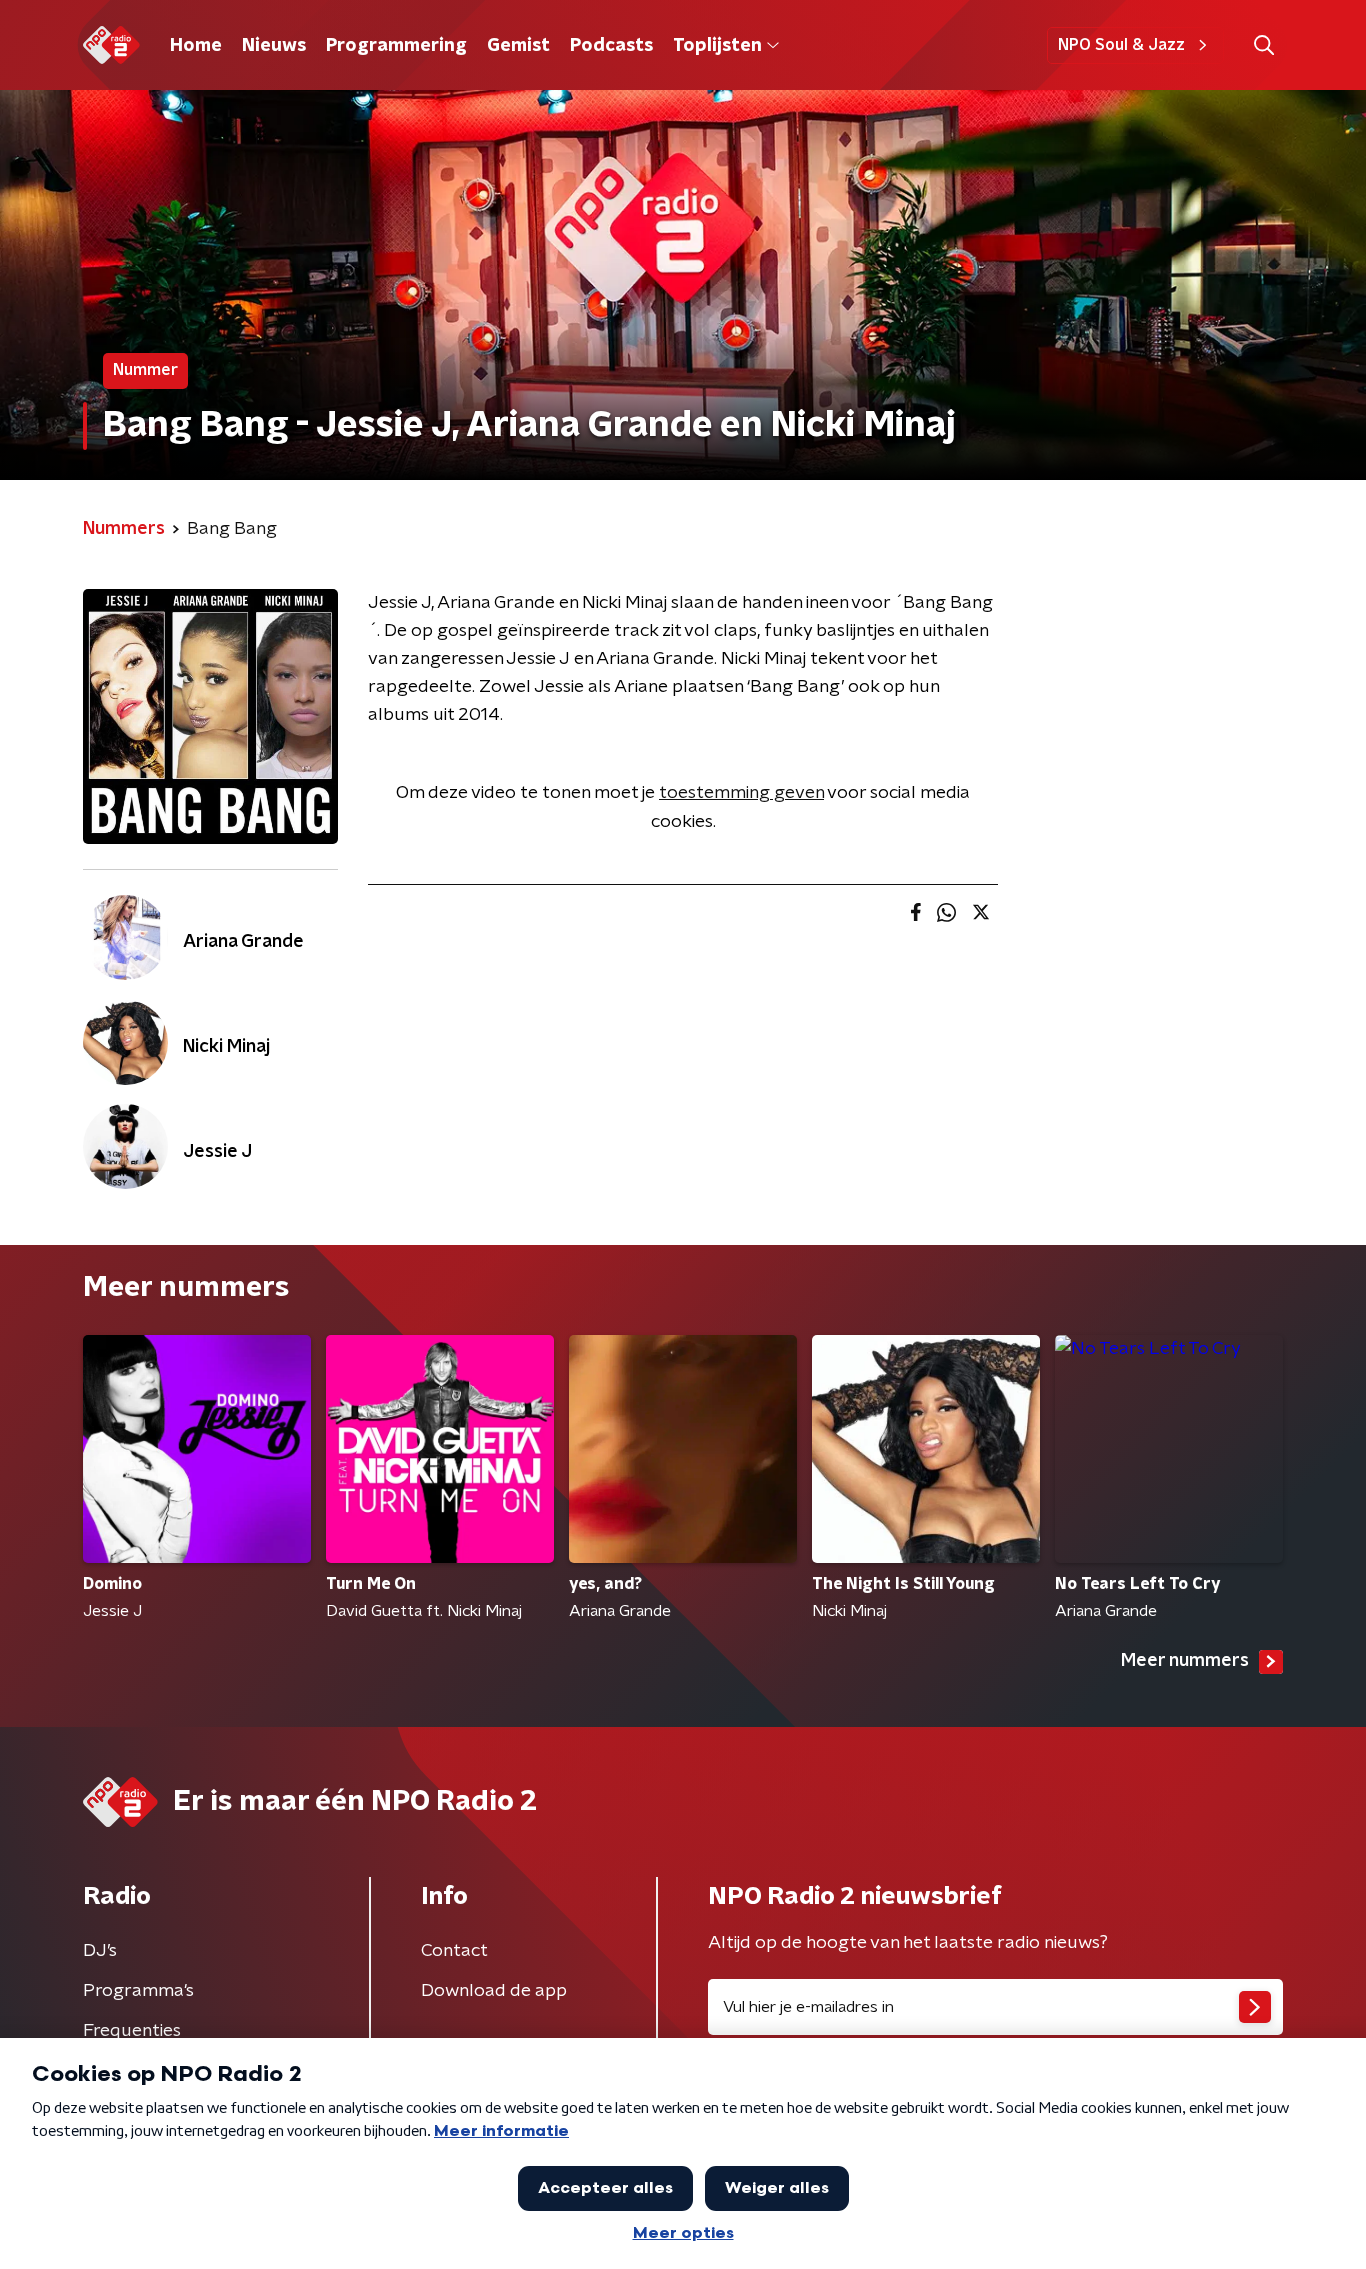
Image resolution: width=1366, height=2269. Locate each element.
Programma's (138, 1991)
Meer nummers (1185, 1661)
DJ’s (100, 1951)
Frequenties (132, 2031)
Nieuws (274, 46)
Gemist (518, 46)
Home (196, 46)
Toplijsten (717, 46)
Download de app (494, 1991)
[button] (1263, 45)
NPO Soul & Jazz (1121, 45)
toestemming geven (741, 793)
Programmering (396, 46)
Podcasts (611, 46)
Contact (454, 1951)
